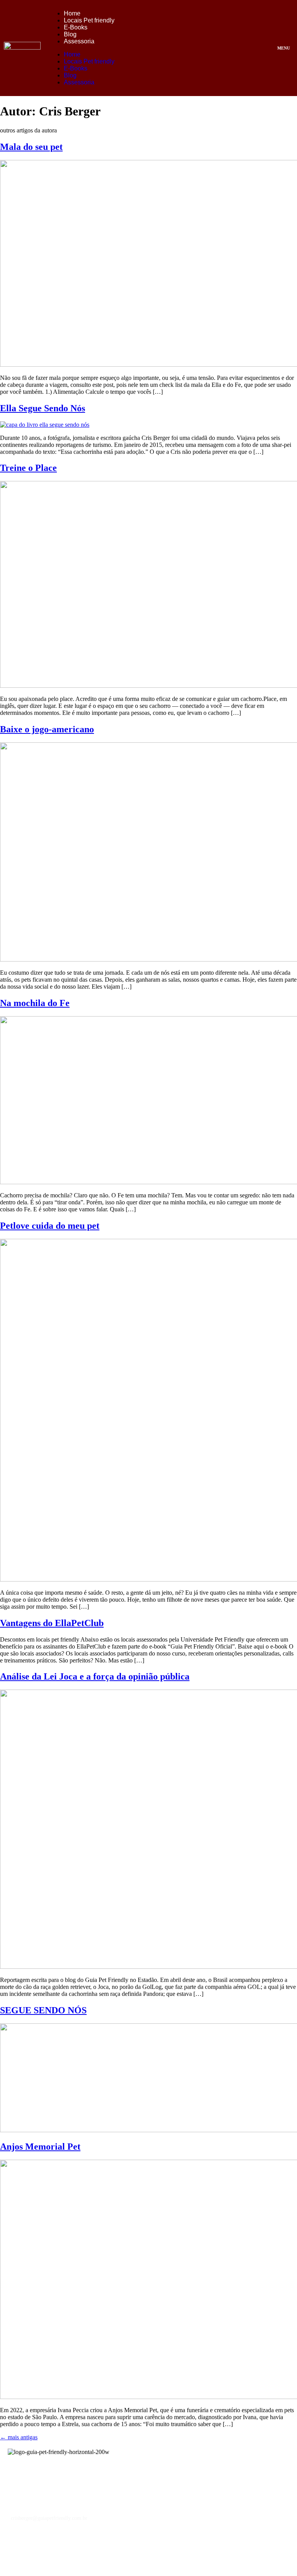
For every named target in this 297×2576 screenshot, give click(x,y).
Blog (70, 34)
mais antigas (19, 2437)
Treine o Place (28, 468)
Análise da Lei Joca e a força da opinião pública (95, 1676)
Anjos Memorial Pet (40, 2147)
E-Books (76, 27)
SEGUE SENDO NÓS (43, 2010)
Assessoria (79, 41)
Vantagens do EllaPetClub (52, 1623)
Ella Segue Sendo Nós (43, 408)
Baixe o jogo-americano (47, 729)
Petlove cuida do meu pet (50, 1226)
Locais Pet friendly (89, 20)
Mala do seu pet (31, 147)
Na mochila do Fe (35, 1003)
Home (72, 13)
